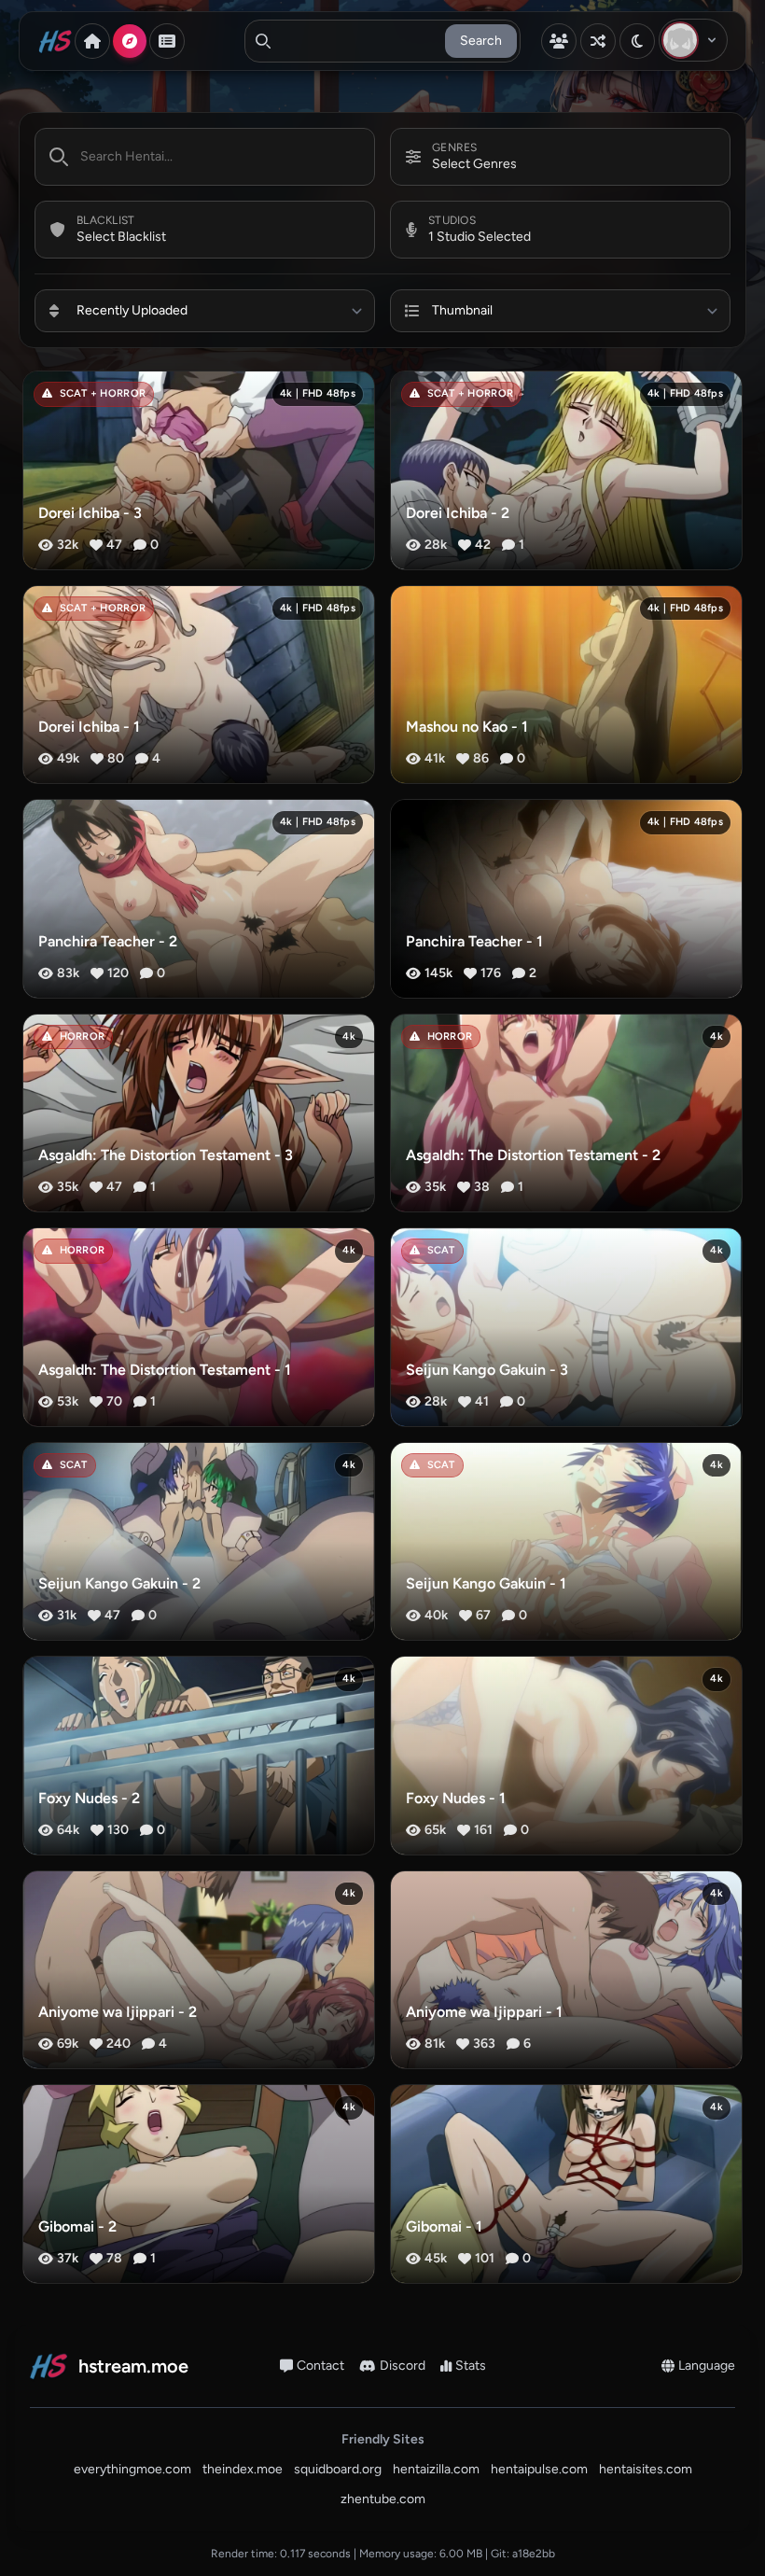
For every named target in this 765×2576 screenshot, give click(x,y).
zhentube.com (383, 2499)
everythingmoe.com (132, 2469)
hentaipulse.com (539, 2469)
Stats (471, 2366)
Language (707, 2366)
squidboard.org (338, 2469)
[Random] (598, 41)
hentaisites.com (646, 2469)
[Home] (92, 41)
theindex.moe (243, 2469)
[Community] (559, 41)
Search (481, 41)
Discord (403, 2366)
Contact (320, 2366)
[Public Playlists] (167, 41)
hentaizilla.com (436, 2469)
